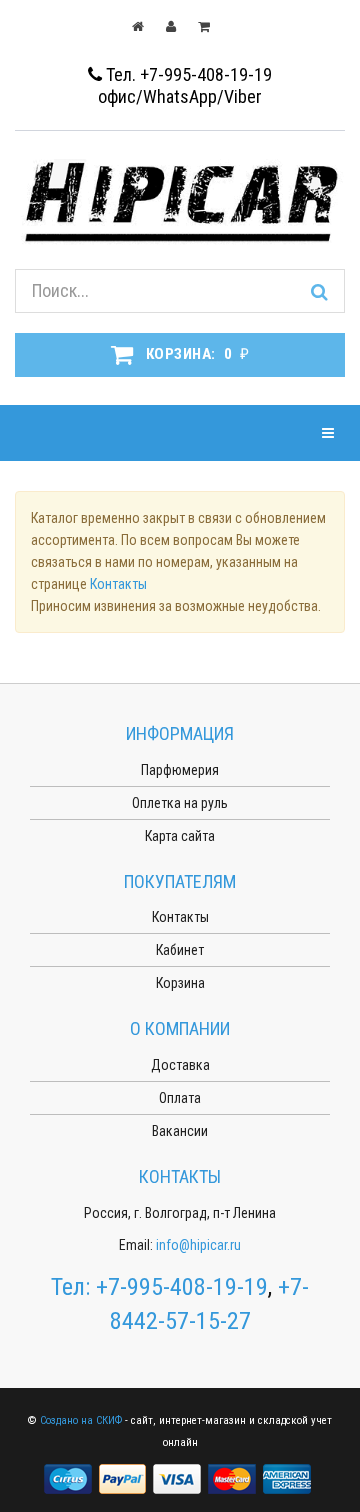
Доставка (180, 1065)
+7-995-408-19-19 (182, 1287)
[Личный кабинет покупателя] (180, 26)
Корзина (180, 983)
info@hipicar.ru (198, 1245)
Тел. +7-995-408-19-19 (187, 74)
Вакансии (180, 1131)
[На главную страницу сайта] (147, 26)
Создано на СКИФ (81, 1420)
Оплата (180, 1098)
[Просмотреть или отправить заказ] (213, 26)
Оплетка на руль (180, 803)
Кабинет (180, 950)
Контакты (118, 584)
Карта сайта (180, 836)
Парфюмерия (180, 770)
